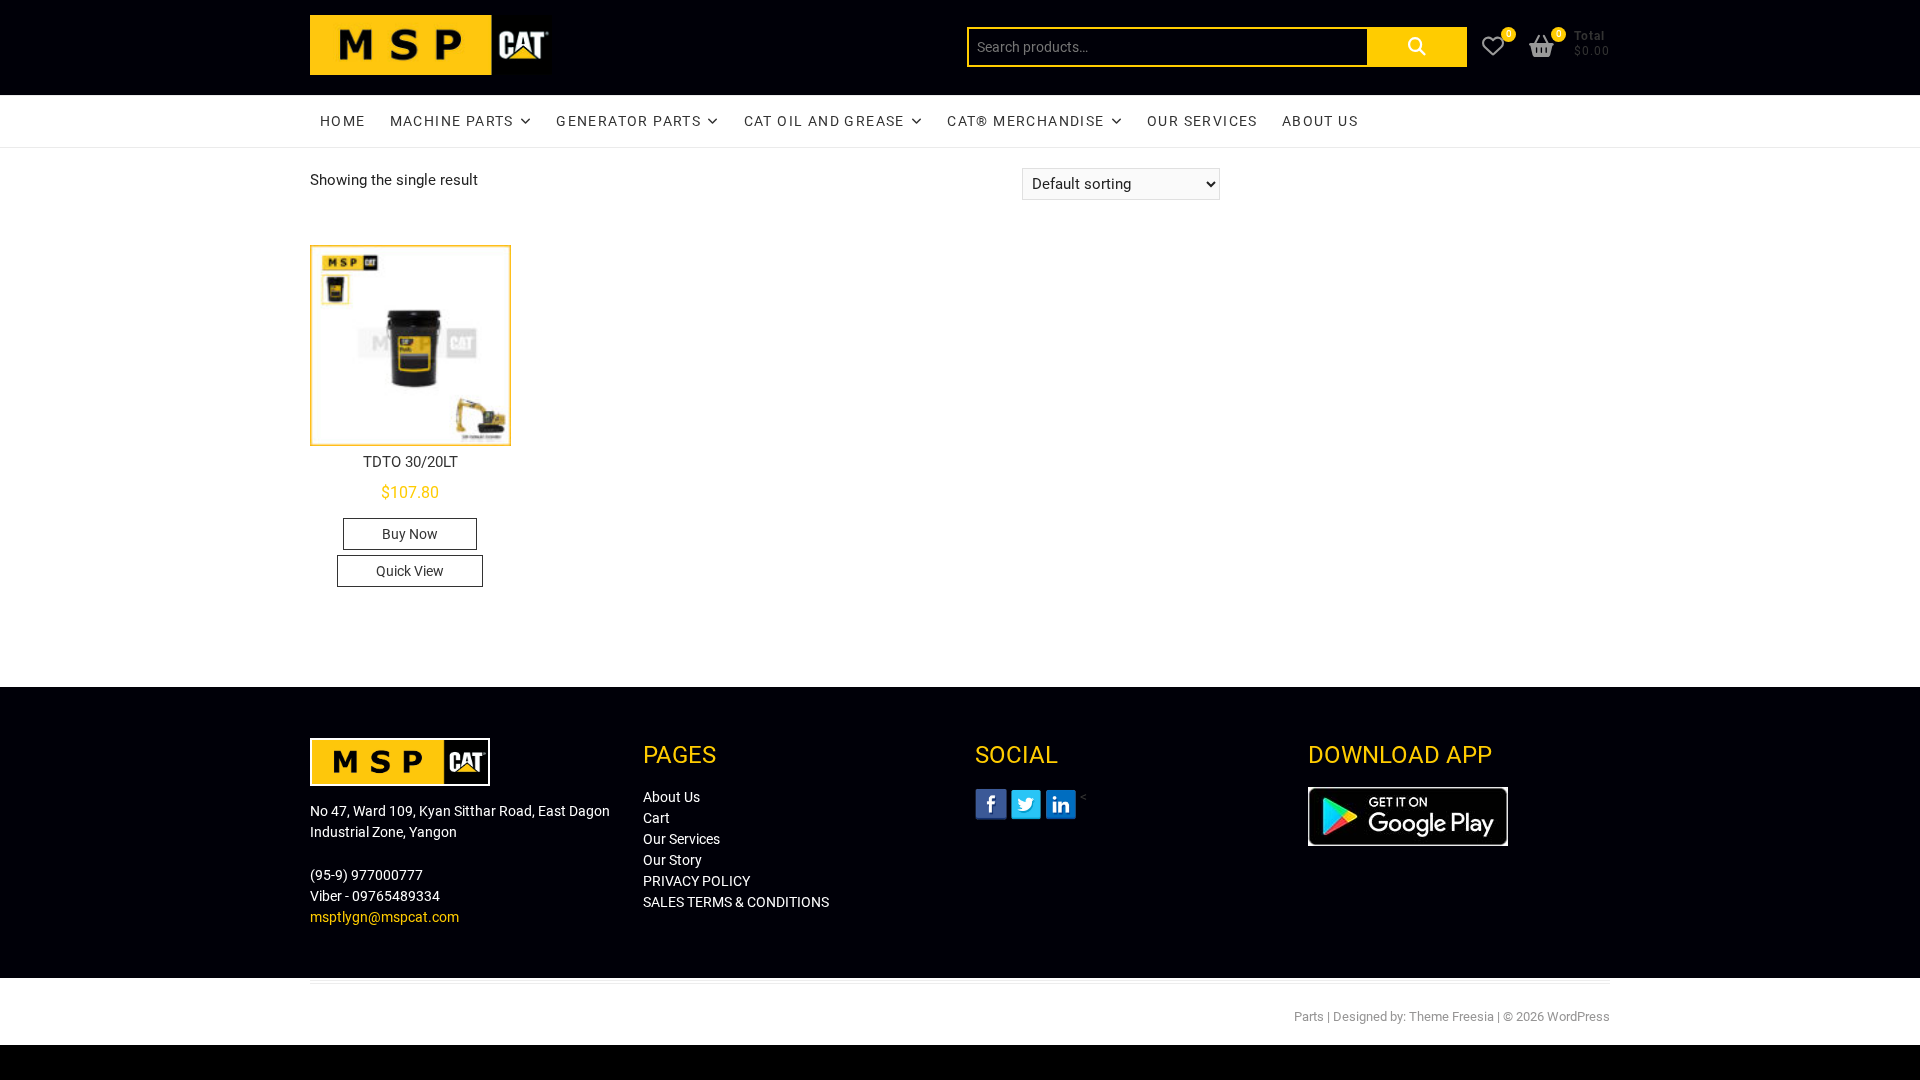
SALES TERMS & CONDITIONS (736, 902)
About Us (1320, 121)
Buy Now (410, 534)
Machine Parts (452, 121)
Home (343, 121)
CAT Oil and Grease (824, 121)
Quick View (410, 571)
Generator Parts (628, 121)
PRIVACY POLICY (696, 881)
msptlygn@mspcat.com (384, 917)
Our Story (672, 860)
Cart (656, 818)
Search (1417, 47)
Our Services (1202, 121)
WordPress (1578, 1016)
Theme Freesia (1451, 1016)
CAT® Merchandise (1025, 121)
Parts (1309, 1016)
